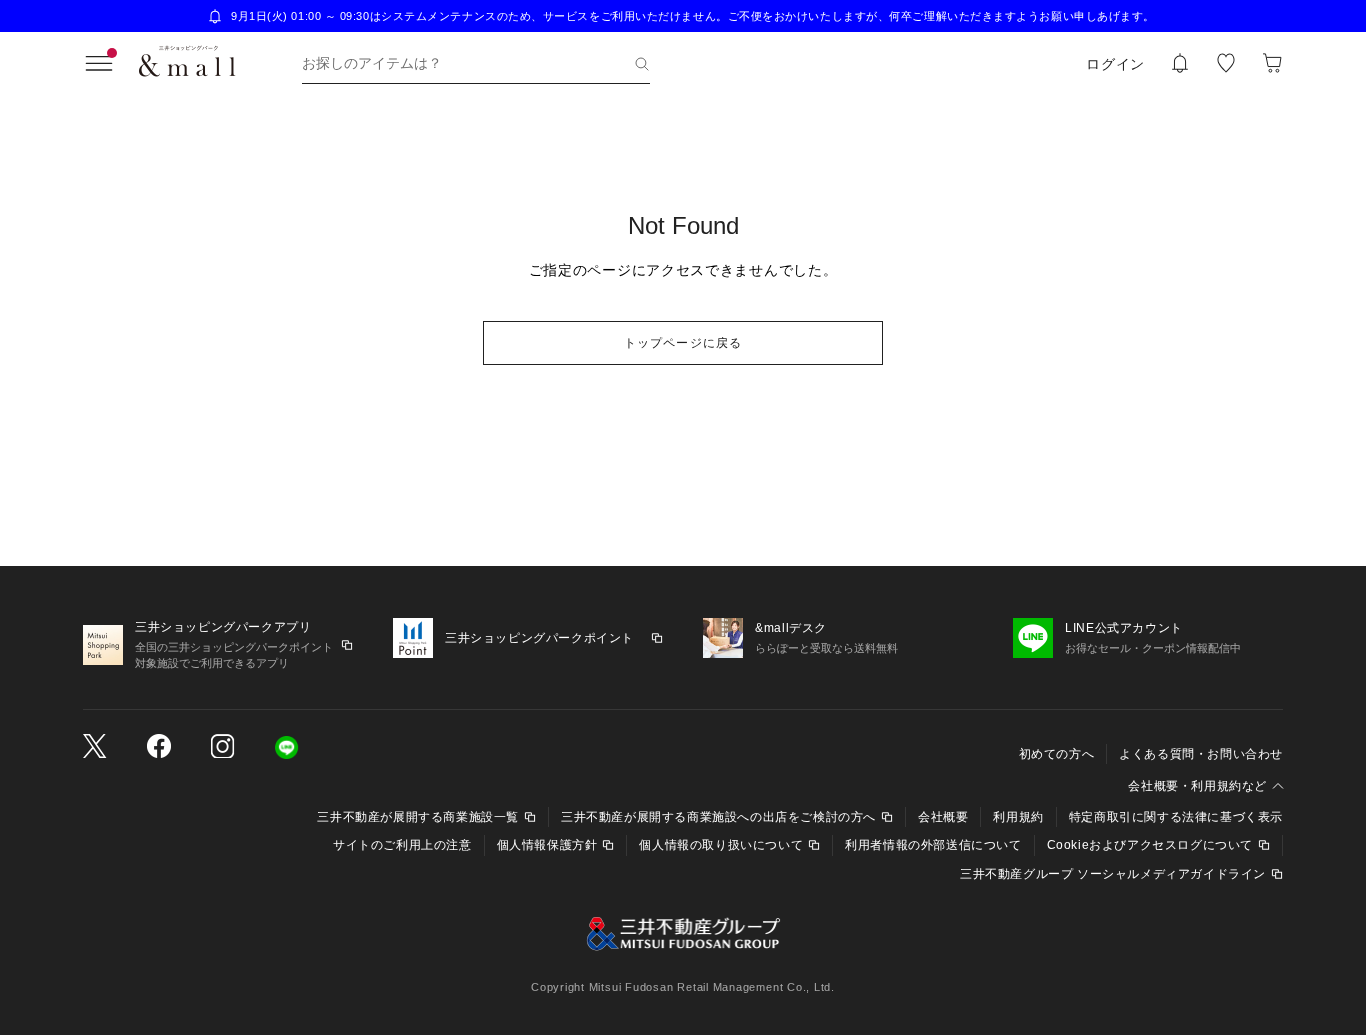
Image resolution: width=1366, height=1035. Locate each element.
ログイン (1115, 64)
